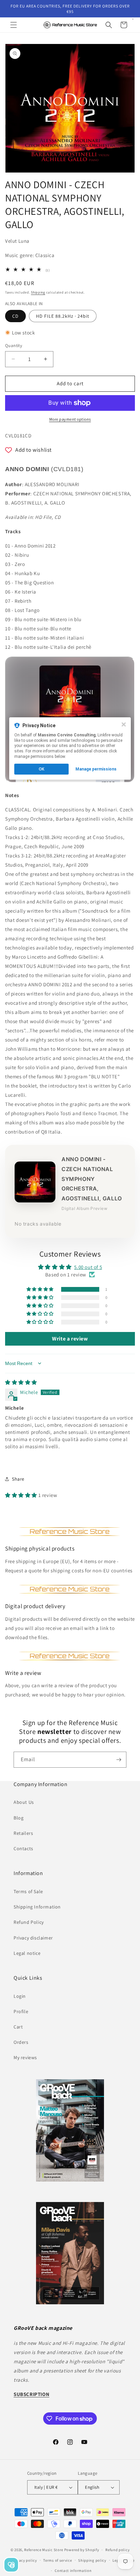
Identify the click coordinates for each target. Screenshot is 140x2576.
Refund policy (117, 2550)
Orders (21, 2042)
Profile (21, 2011)
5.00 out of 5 (88, 1267)
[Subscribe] (119, 1760)
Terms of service (57, 2560)
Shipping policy (92, 2560)
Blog (19, 1818)
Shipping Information (37, 1907)
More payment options (70, 419)
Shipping (38, 292)
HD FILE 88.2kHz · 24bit (63, 316)
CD (15, 316)
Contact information (73, 2571)
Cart (18, 2027)
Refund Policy (29, 1922)
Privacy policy (24, 2560)
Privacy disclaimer (33, 1938)
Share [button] (18, 1479)
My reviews (25, 2057)
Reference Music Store (44, 2550)
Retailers (23, 1833)
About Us (24, 1802)
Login (20, 1996)
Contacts (23, 1848)
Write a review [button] (70, 1339)
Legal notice (27, 1953)
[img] (21, 1382)
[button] (14, 25)
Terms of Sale (28, 1891)
